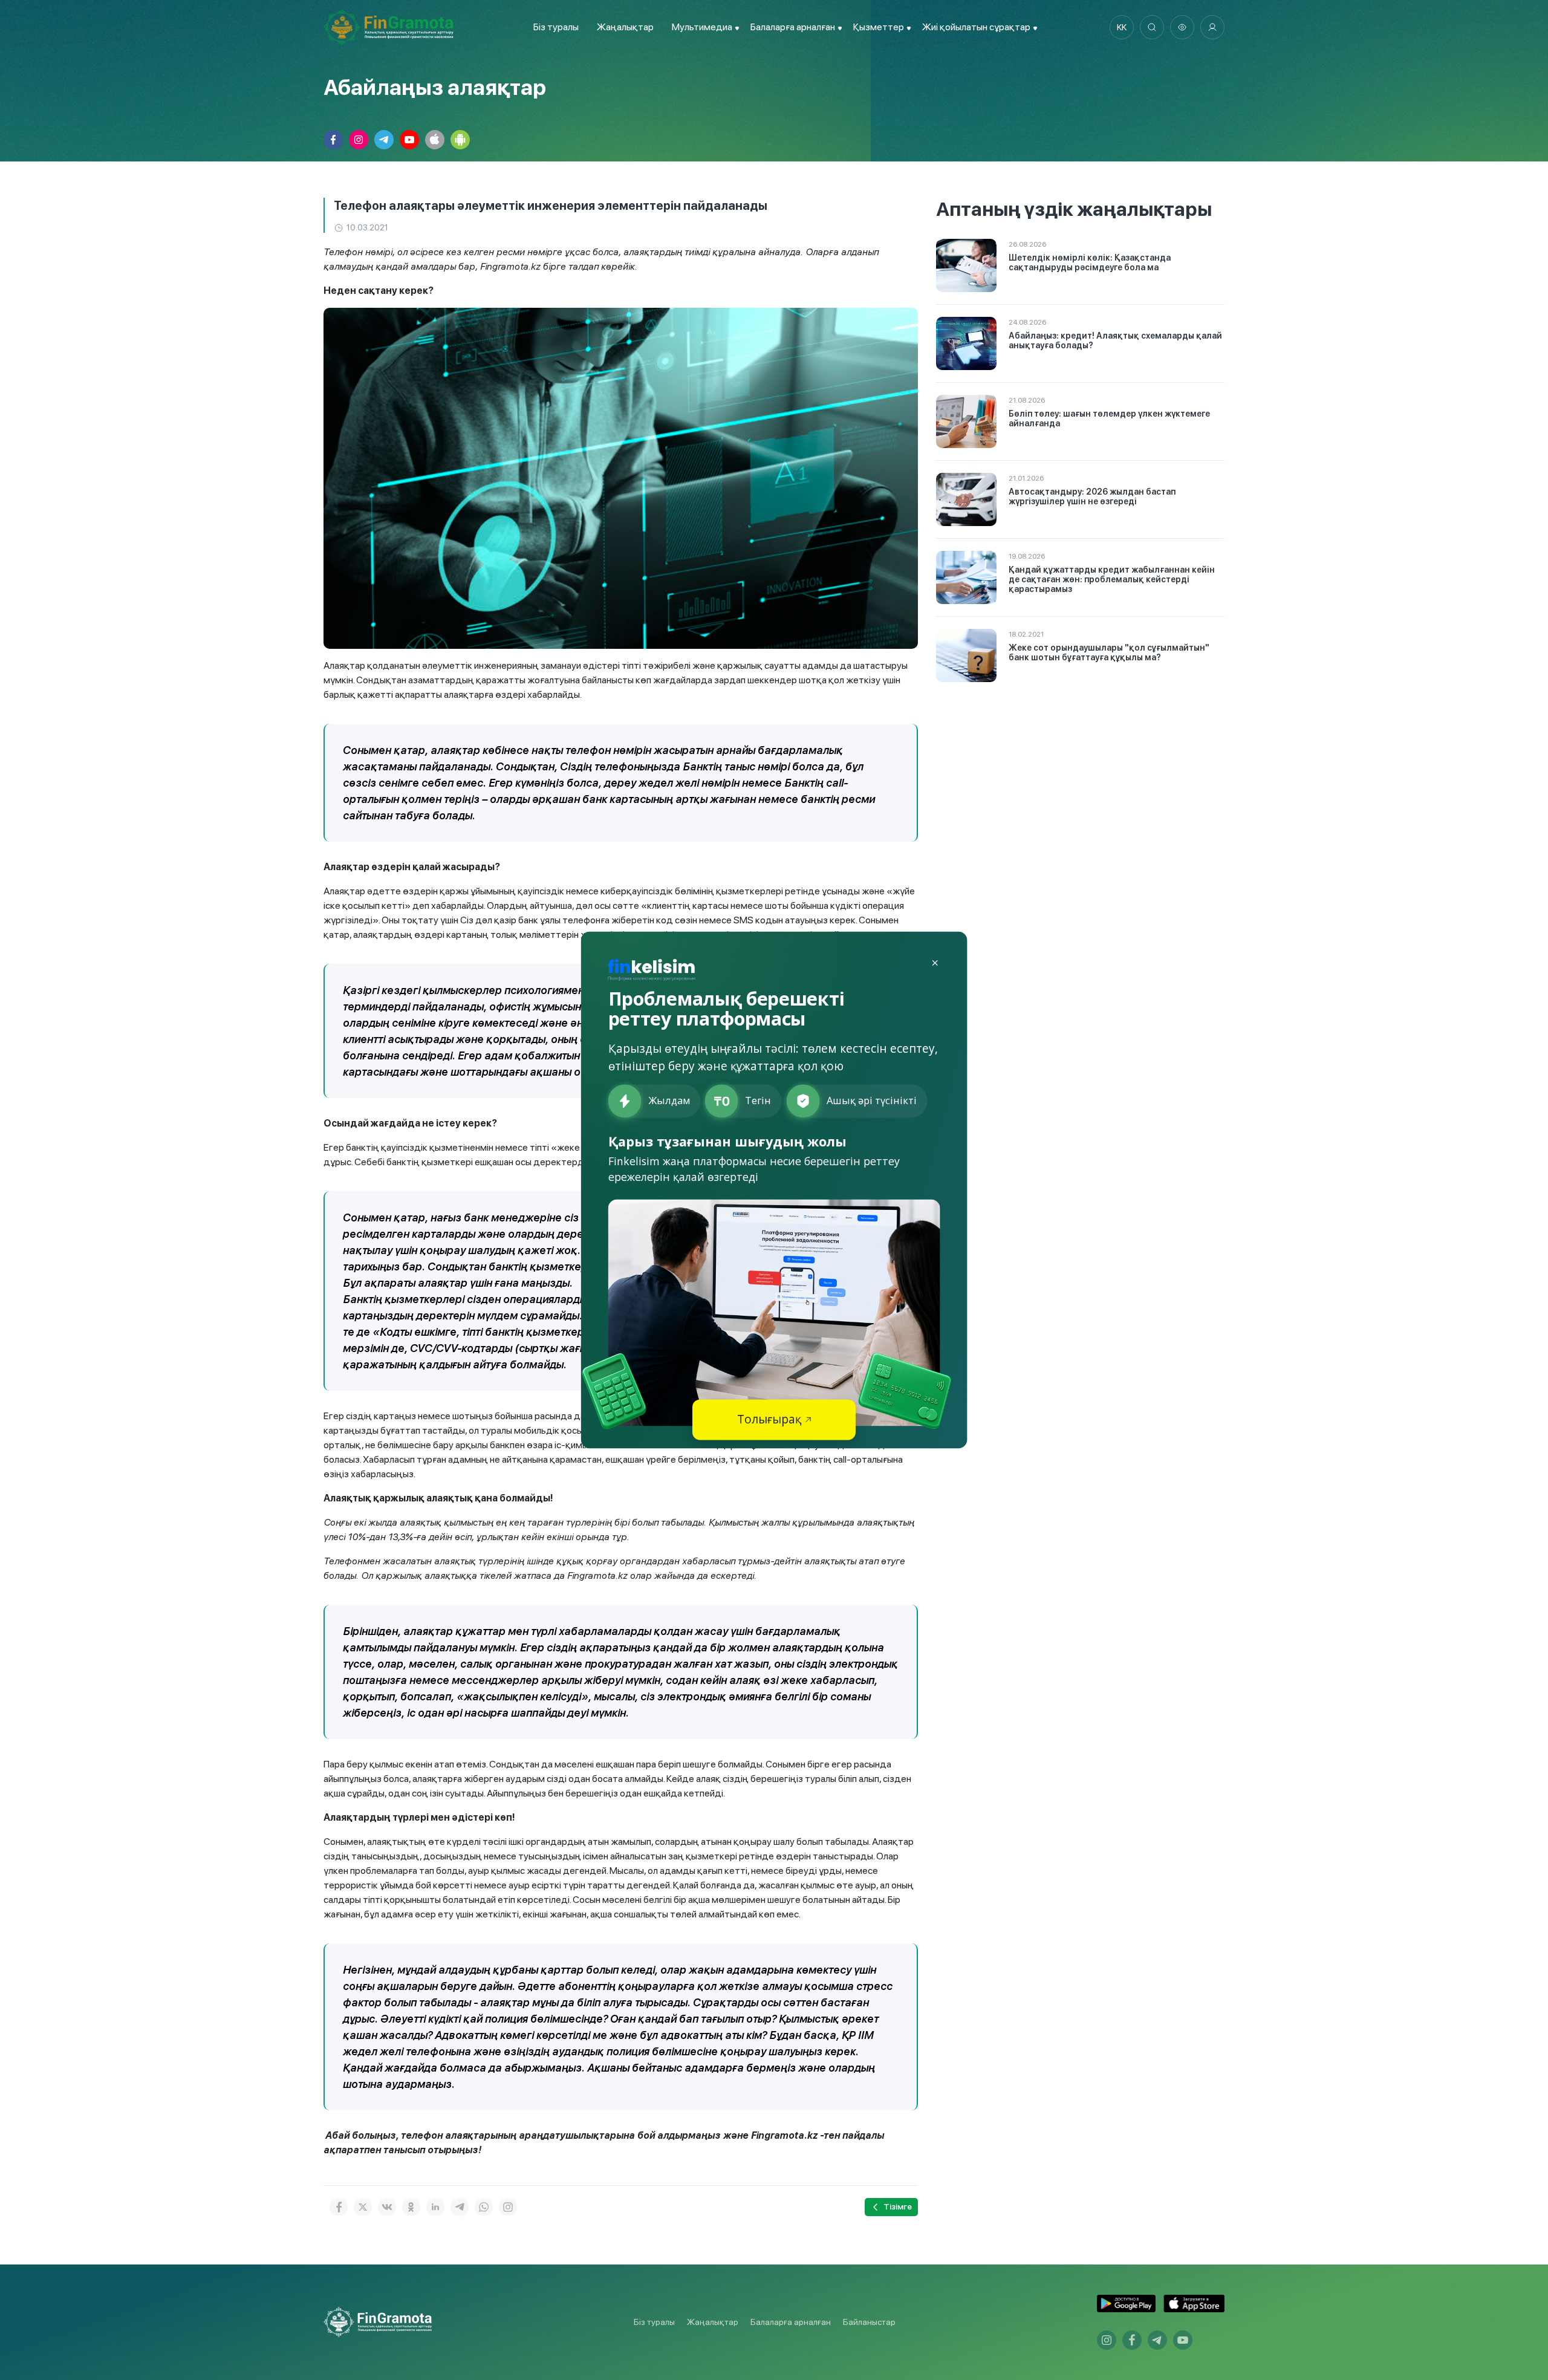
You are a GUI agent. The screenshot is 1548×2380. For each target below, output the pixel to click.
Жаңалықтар (625, 27)
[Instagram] (508, 2207)
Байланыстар (869, 2322)
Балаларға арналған (791, 2322)
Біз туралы (556, 27)
